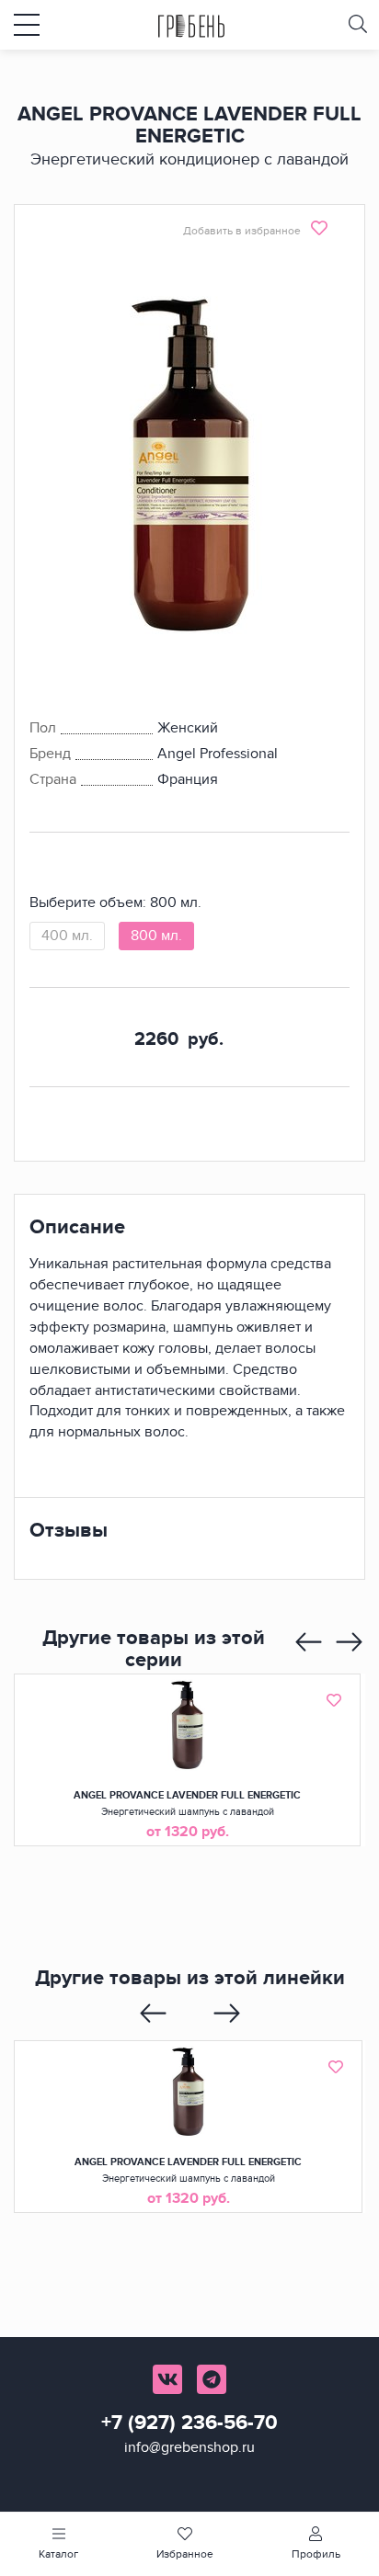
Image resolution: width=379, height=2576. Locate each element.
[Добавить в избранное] (334, 1700)
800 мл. (156, 936)
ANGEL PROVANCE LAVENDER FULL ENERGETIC (187, 1795)
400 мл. (67, 936)
